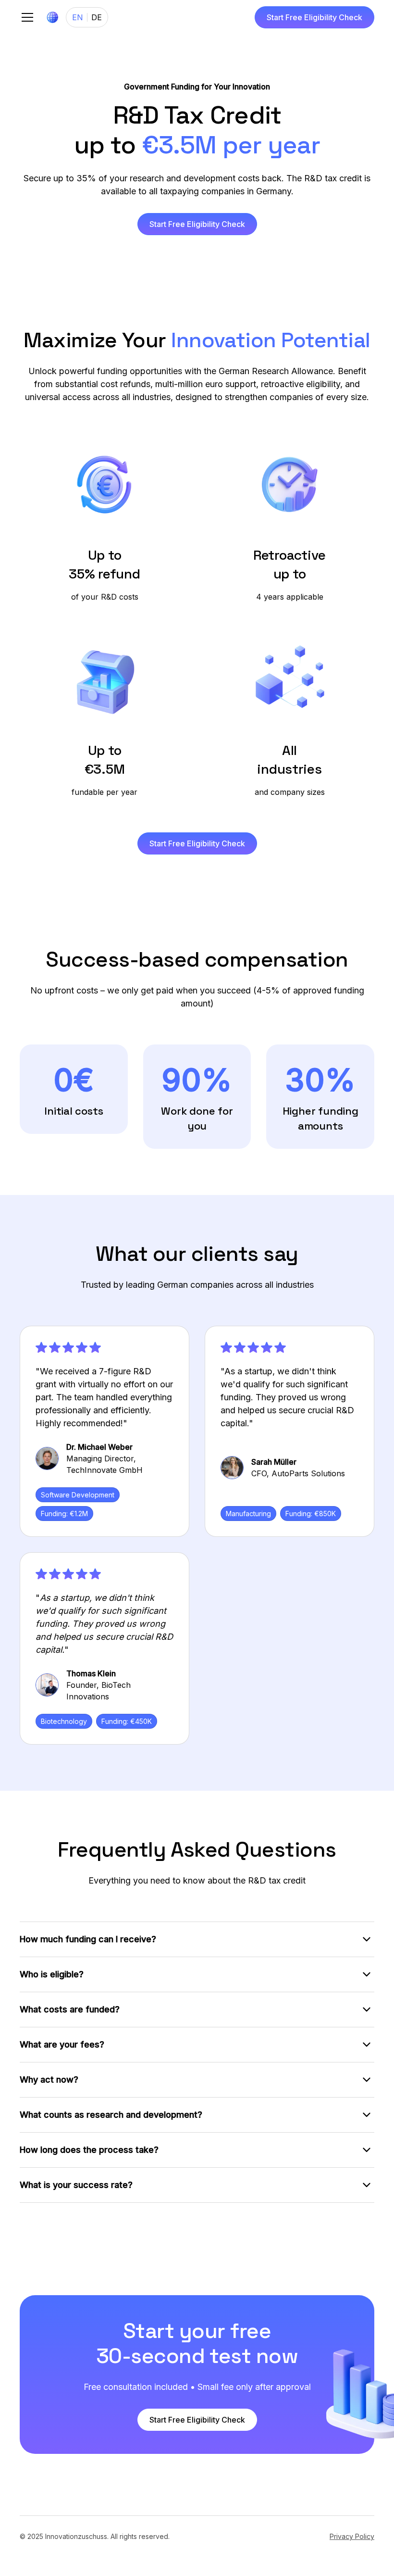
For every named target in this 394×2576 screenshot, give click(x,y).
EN (78, 17)
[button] (25, 17)
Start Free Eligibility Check (314, 17)
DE (97, 17)
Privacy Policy (352, 2536)
